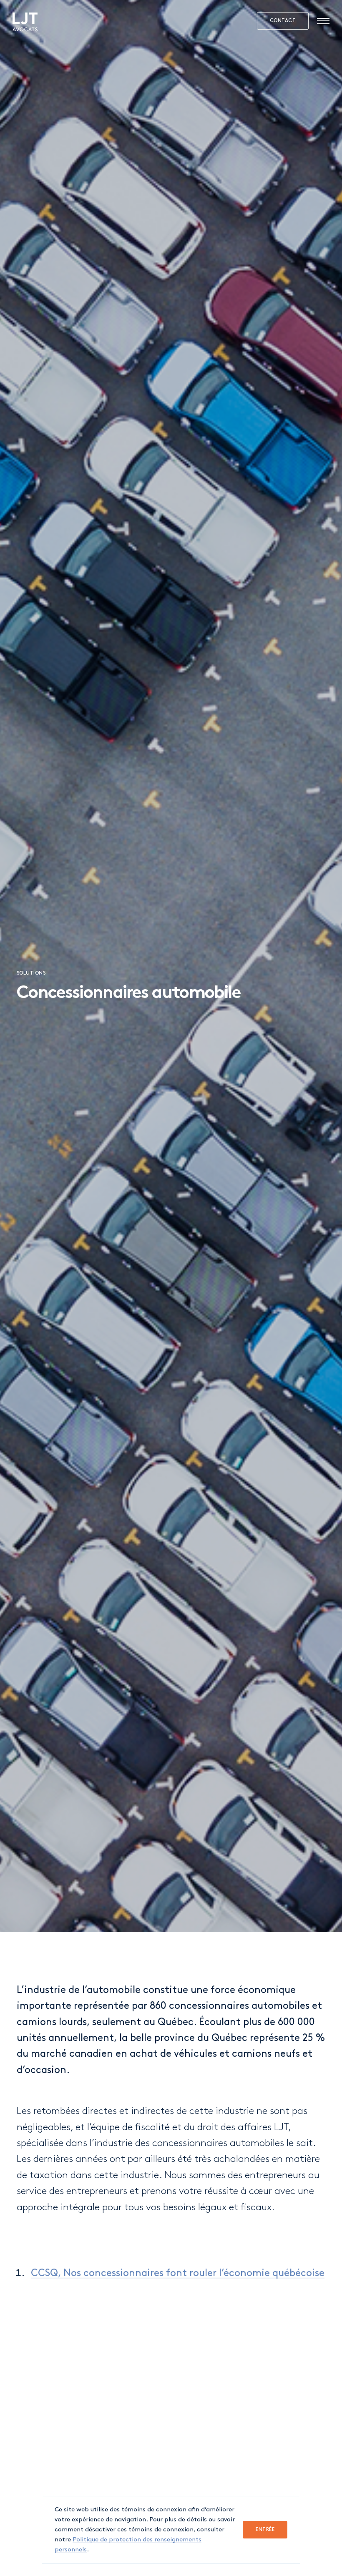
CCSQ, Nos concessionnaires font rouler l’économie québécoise (178, 2273)
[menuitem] (25, 22)
